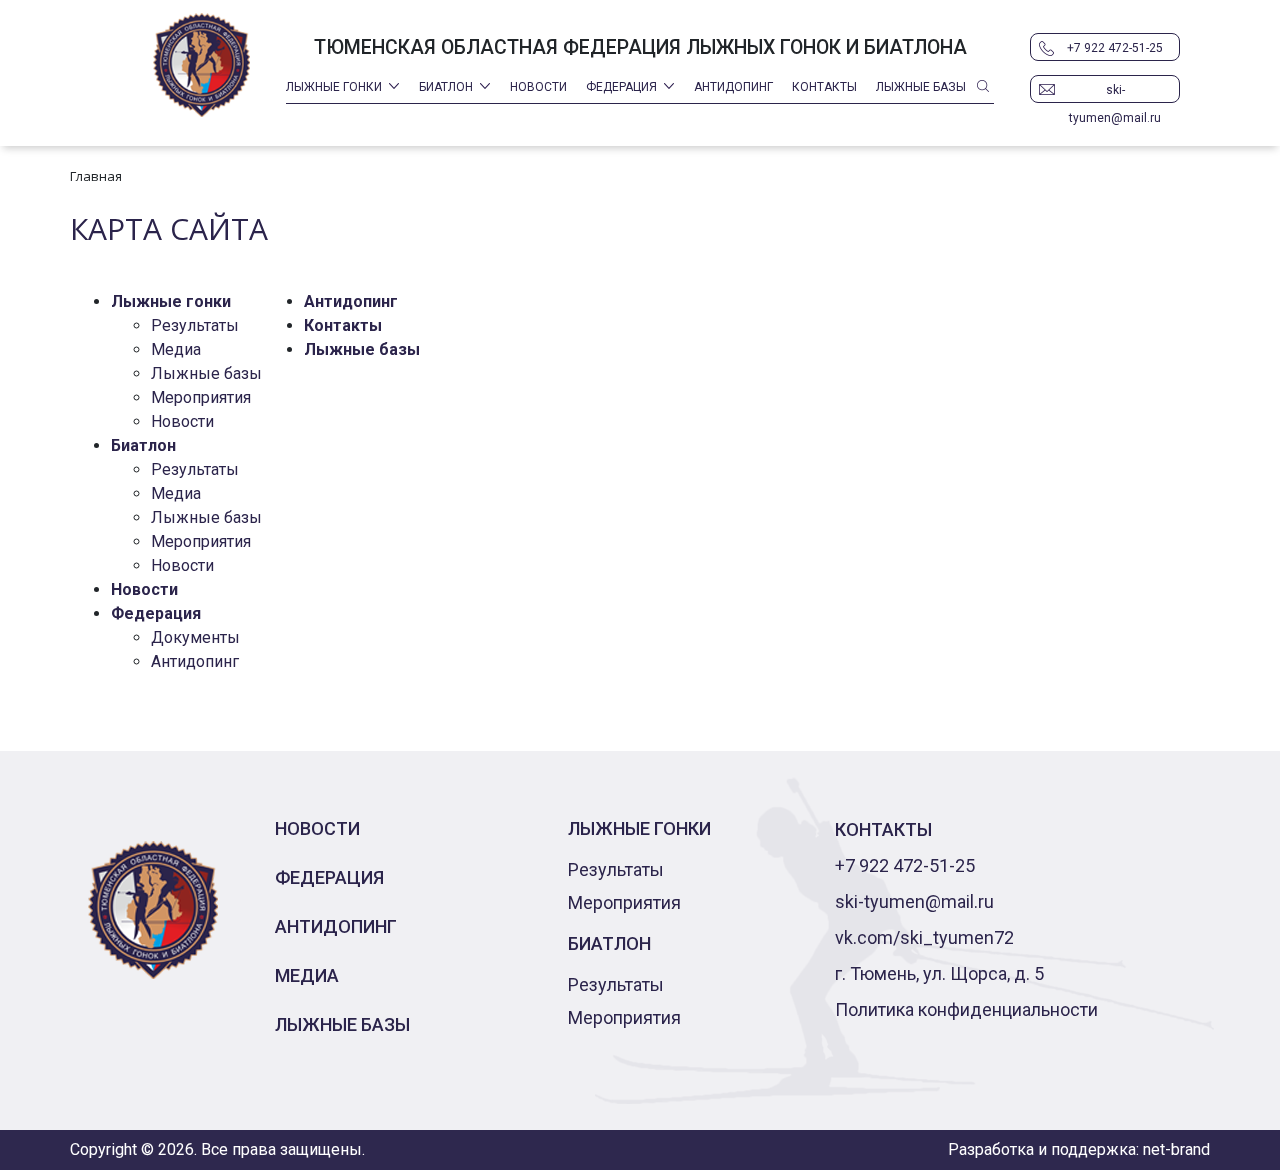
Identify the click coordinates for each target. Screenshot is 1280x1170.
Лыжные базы (921, 87)
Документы (195, 637)
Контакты (824, 87)
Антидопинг (733, 87)
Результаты (195, 325)
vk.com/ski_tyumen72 (924, 937)
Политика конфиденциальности (966, 1009)
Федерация (621, 87)
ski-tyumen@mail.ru (1115, 93)
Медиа (176, 349)
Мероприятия (201, 397)
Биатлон (446, 87)
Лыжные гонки (334, 87)
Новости (538, 87)
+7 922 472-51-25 (1115, 48)
